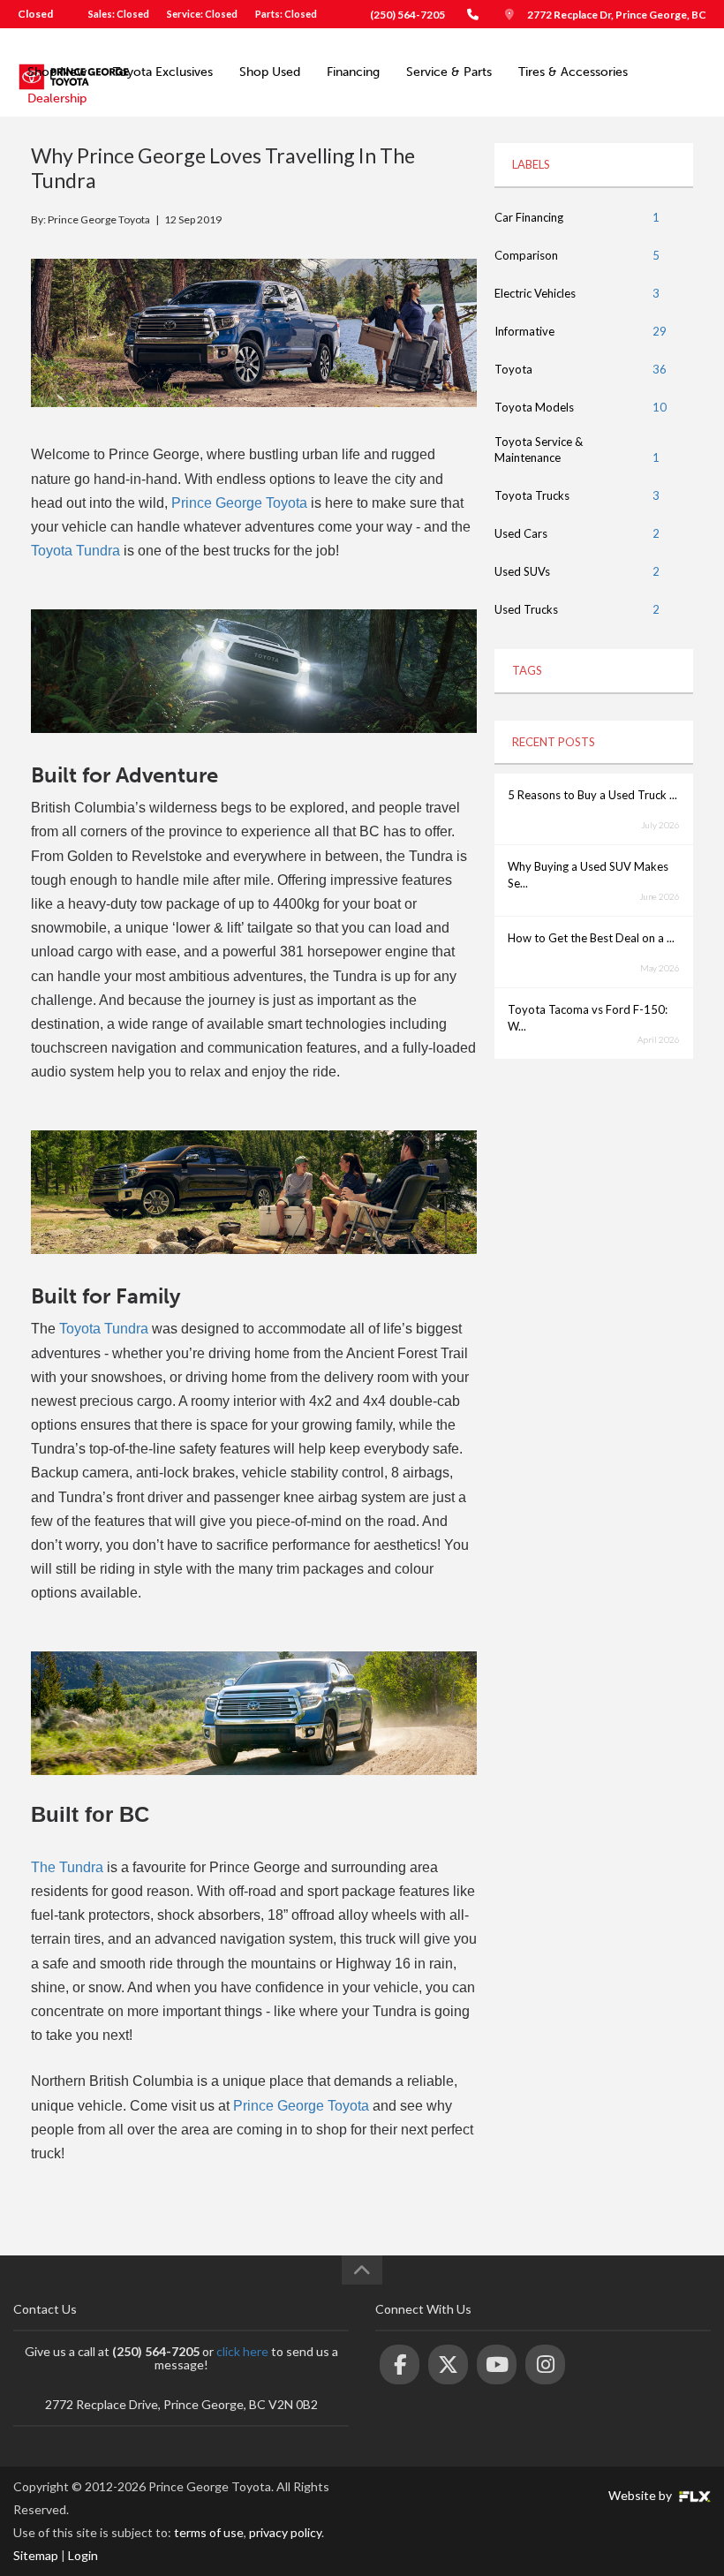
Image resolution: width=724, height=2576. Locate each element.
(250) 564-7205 (407, 15)
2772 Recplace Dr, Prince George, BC (617, 15)
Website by (641, 2495)
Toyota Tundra (75, 551)
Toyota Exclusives (163, 72)
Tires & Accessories (573, 72)
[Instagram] (545, 2364)
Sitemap (36, 2555)
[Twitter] (448, 2364)
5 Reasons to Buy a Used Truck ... (592, 795)
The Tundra (67, 1867)
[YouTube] (497, 2364)
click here (242, 2351)
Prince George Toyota (239, 503)
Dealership (57, 98)
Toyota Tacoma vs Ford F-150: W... (588, 1018)
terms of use (209, 2532)
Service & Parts (449, 72)
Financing (353, 72)
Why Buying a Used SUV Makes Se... (588, 875)
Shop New (57, 72)
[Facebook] (400, 2364)
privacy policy (285, 2532)
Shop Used (270, 72)
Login (83, 2555)
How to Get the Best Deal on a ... (591, 938)
